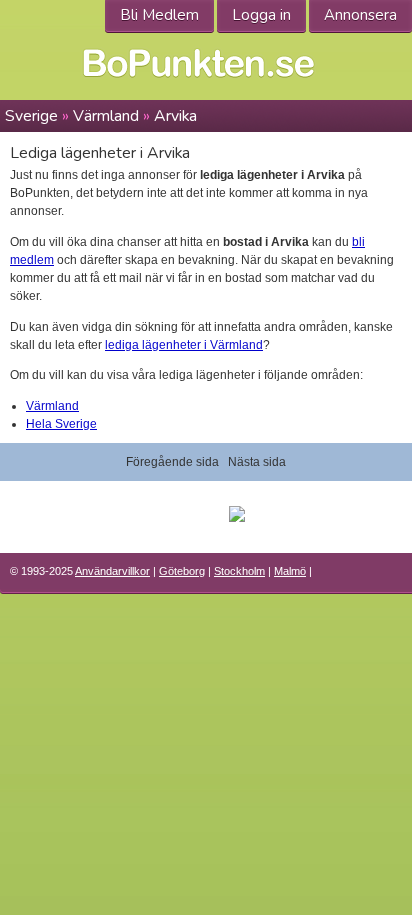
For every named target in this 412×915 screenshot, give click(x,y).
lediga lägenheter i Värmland (184, 345)
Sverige (31, 116)
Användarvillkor (112, 571)
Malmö (290, 571)
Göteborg (182, 571)
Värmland (106, 116)
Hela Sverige (61, 424)
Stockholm (239, 571)
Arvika (175, 116)
